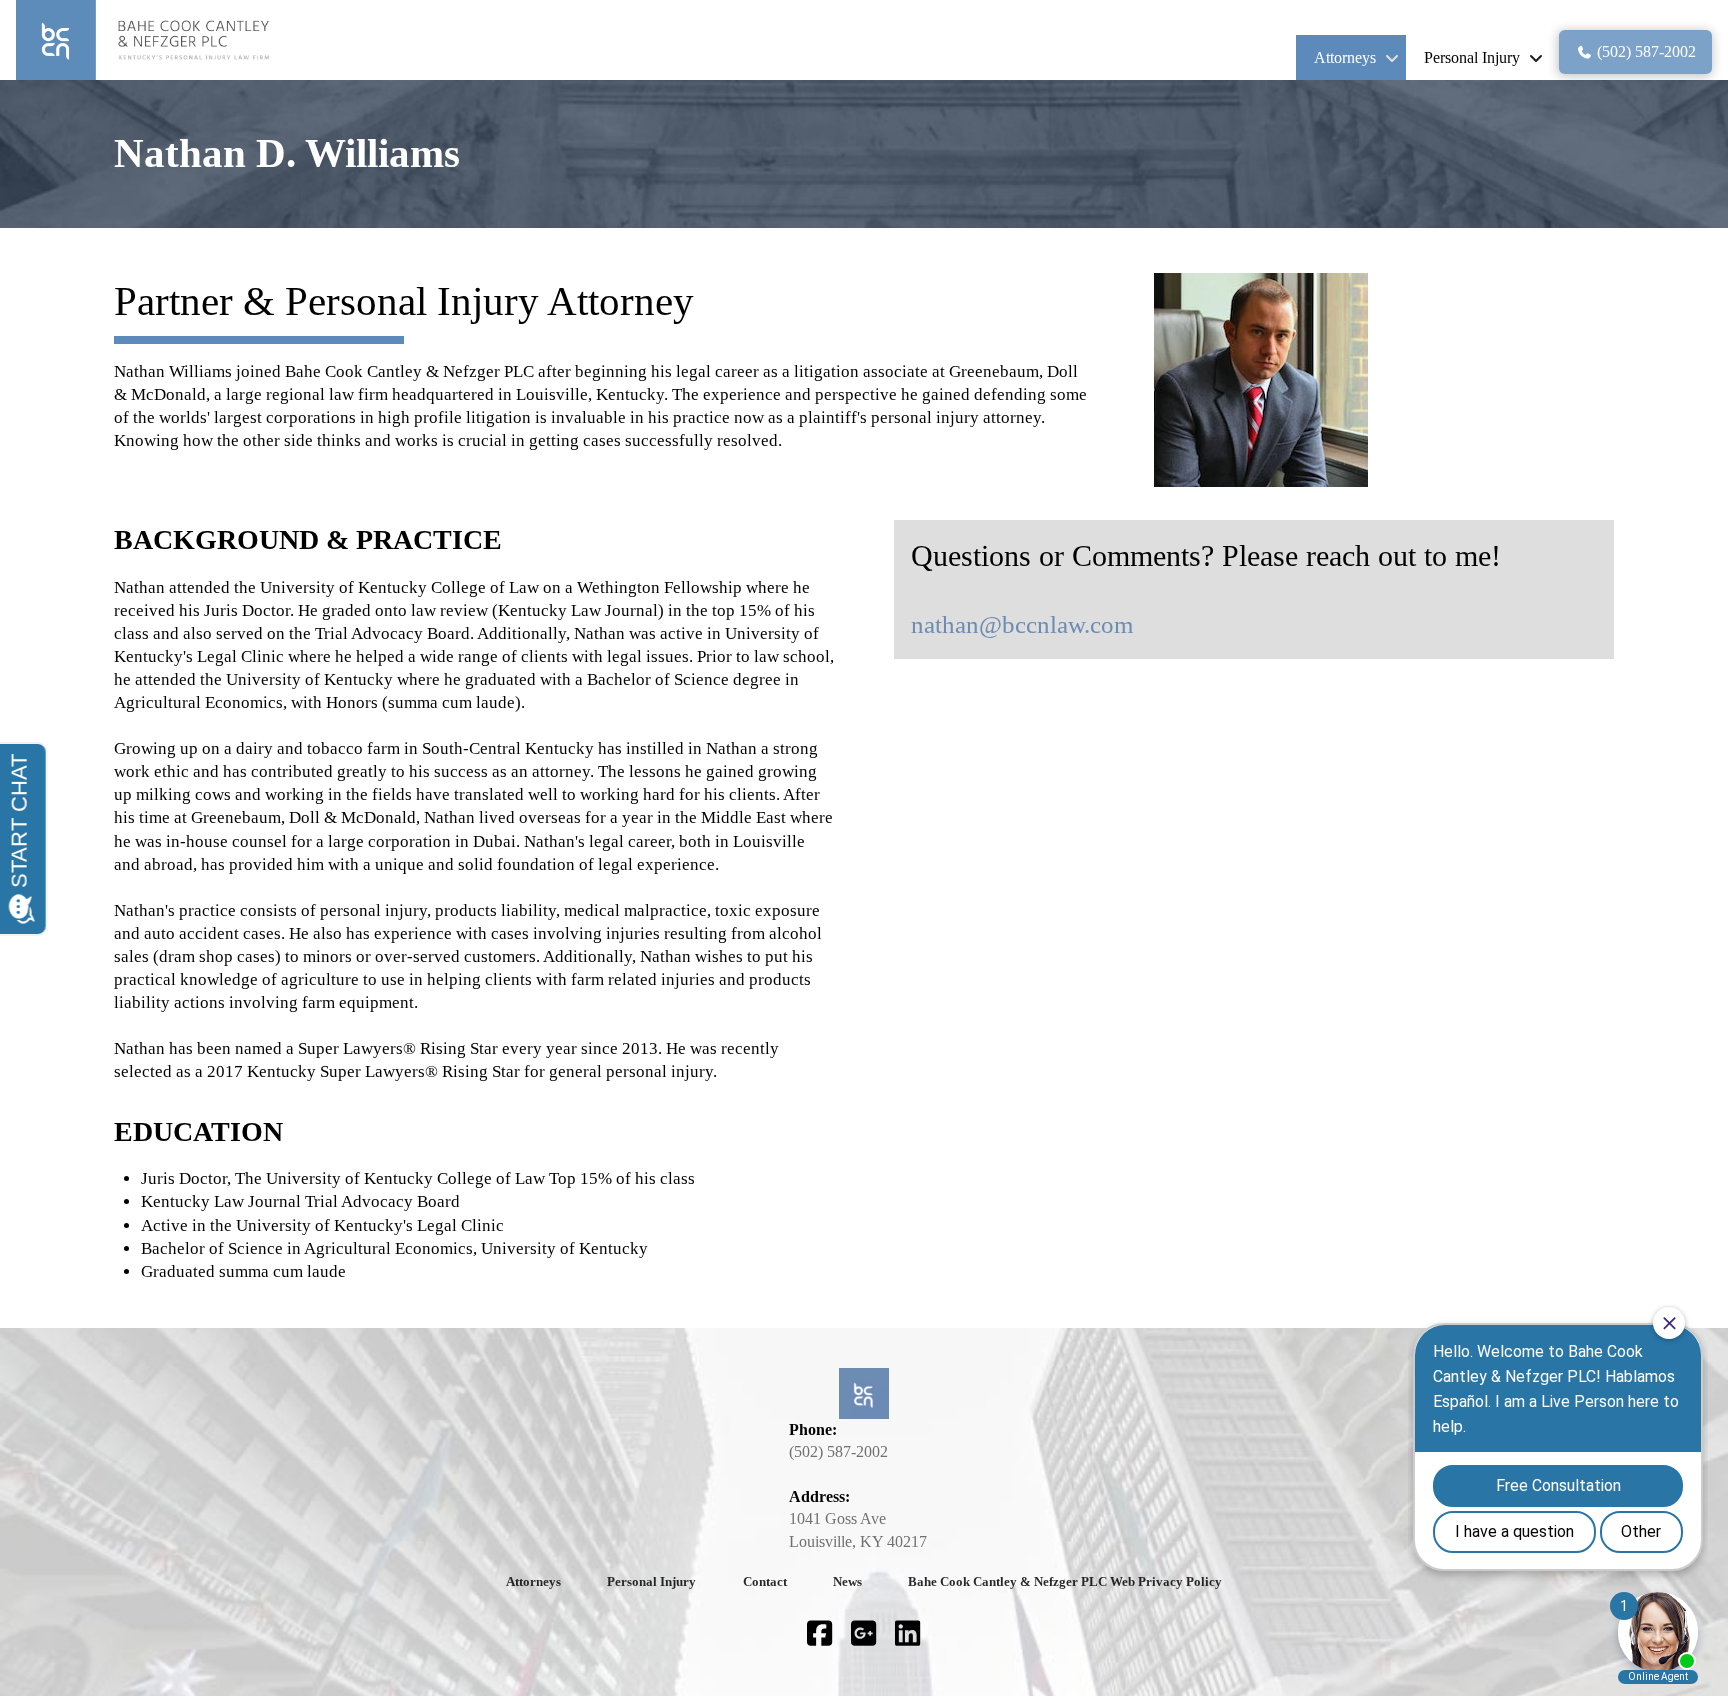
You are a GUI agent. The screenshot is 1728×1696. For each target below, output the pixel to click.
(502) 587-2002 (838, 1451)
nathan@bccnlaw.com (1022, 624)
